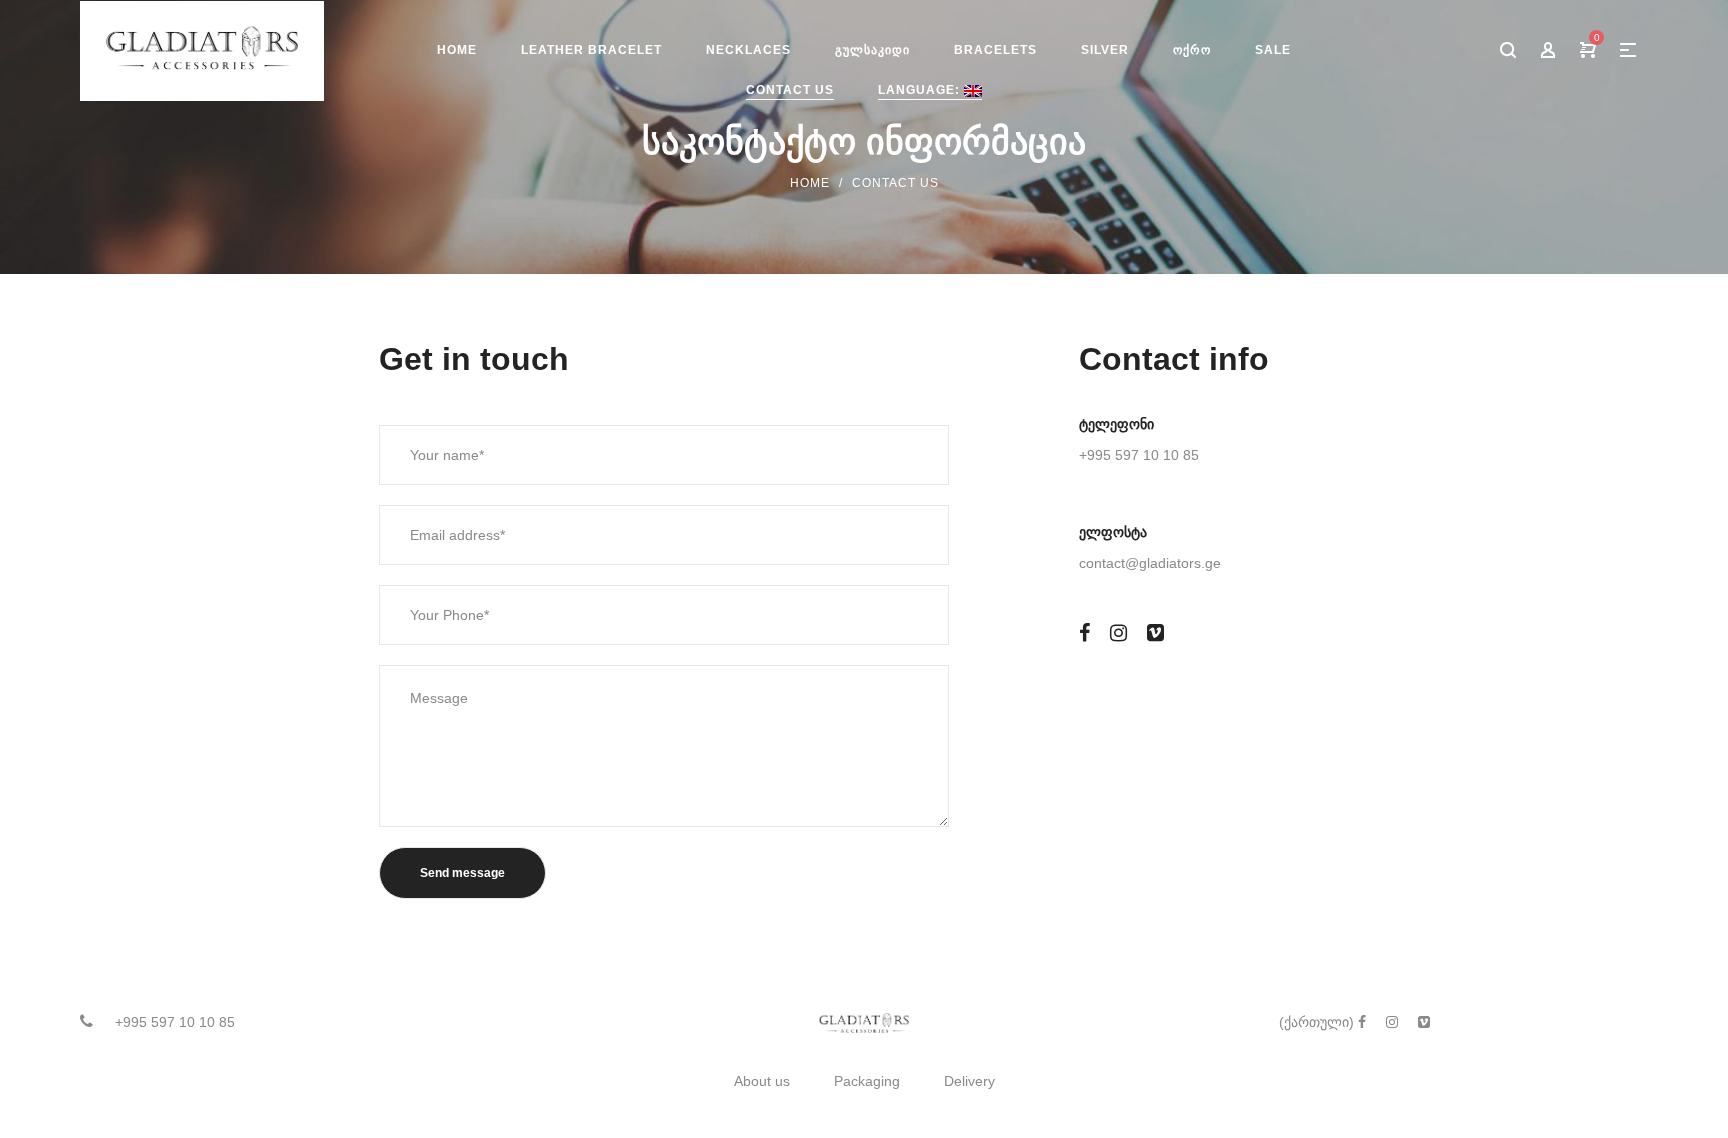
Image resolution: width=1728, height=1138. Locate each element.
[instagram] (1118, 633)
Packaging (867, 1081)
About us (762, 1081)
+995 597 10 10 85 (1139, 455)
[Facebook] (1084, 633)
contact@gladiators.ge (1150, 563)
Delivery (969, 1081)
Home (810, 183)
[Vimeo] (1155, 633)
